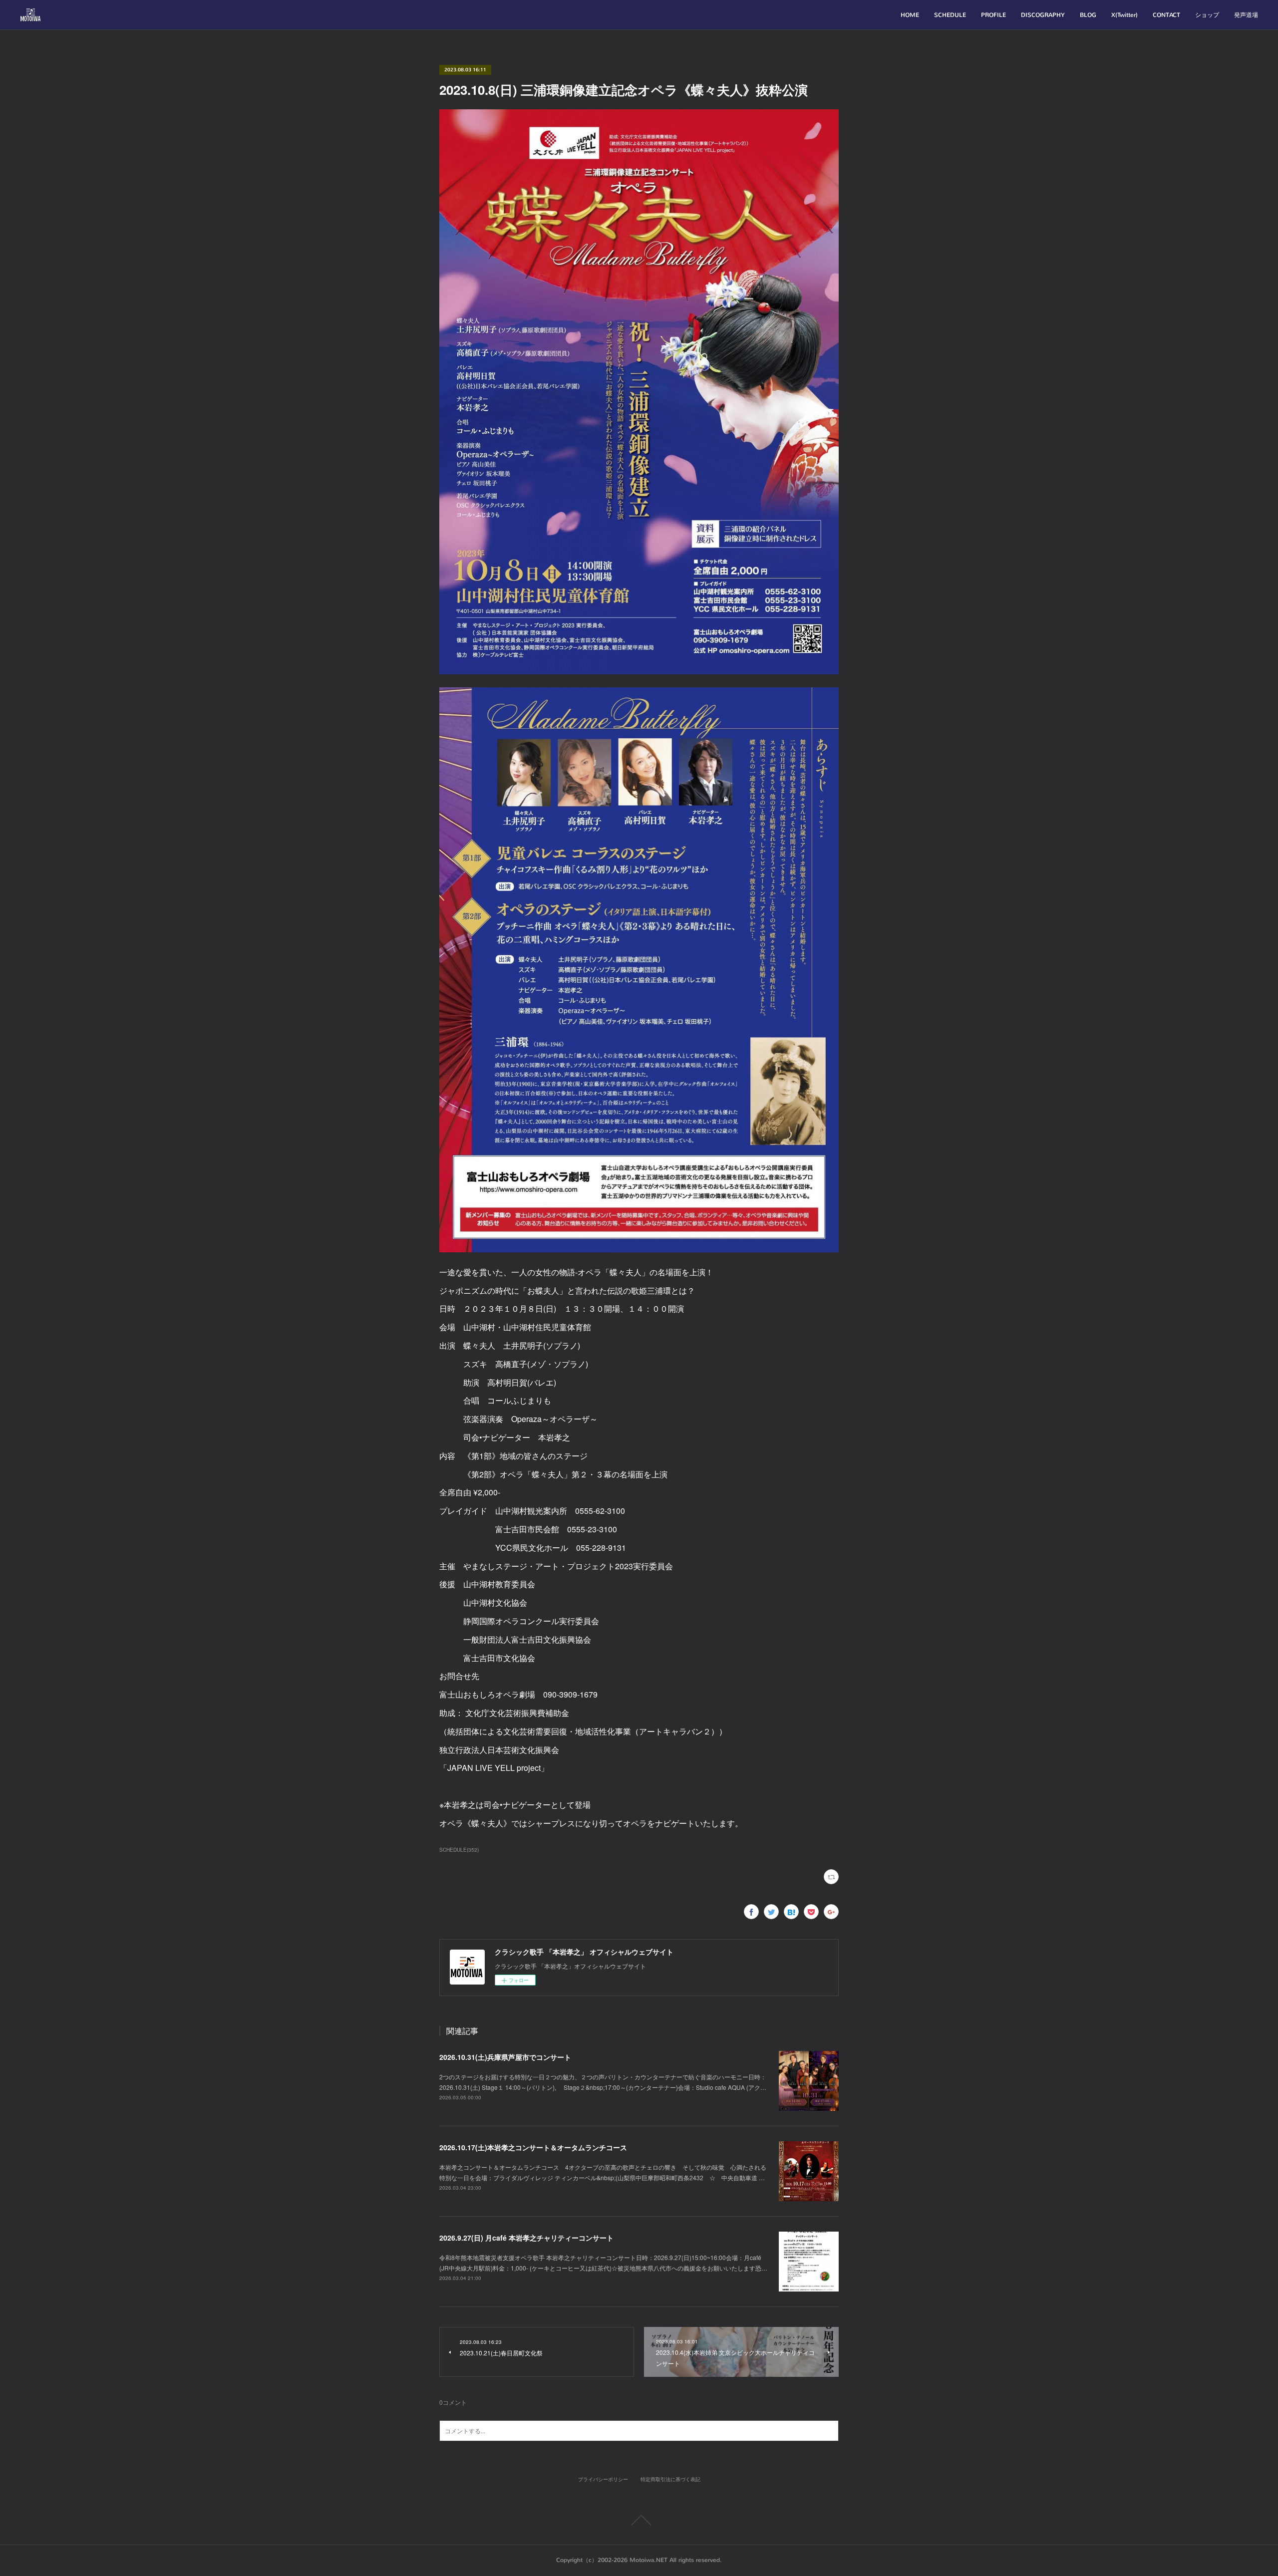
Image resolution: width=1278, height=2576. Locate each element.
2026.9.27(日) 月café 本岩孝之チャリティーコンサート (526, 2238)
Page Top (639, 2520)
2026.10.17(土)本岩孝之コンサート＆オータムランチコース (533, 2147)
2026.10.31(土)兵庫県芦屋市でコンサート (505, 2057)
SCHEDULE (950, 15)
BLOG (1088, 15)
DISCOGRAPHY (1043, 15)
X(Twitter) (1124, 15)
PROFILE (993, 15)
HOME (910, 15)
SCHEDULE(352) (459, 1850)
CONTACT (1166, 15)
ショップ (1207, 15)
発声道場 (1246, 15)
